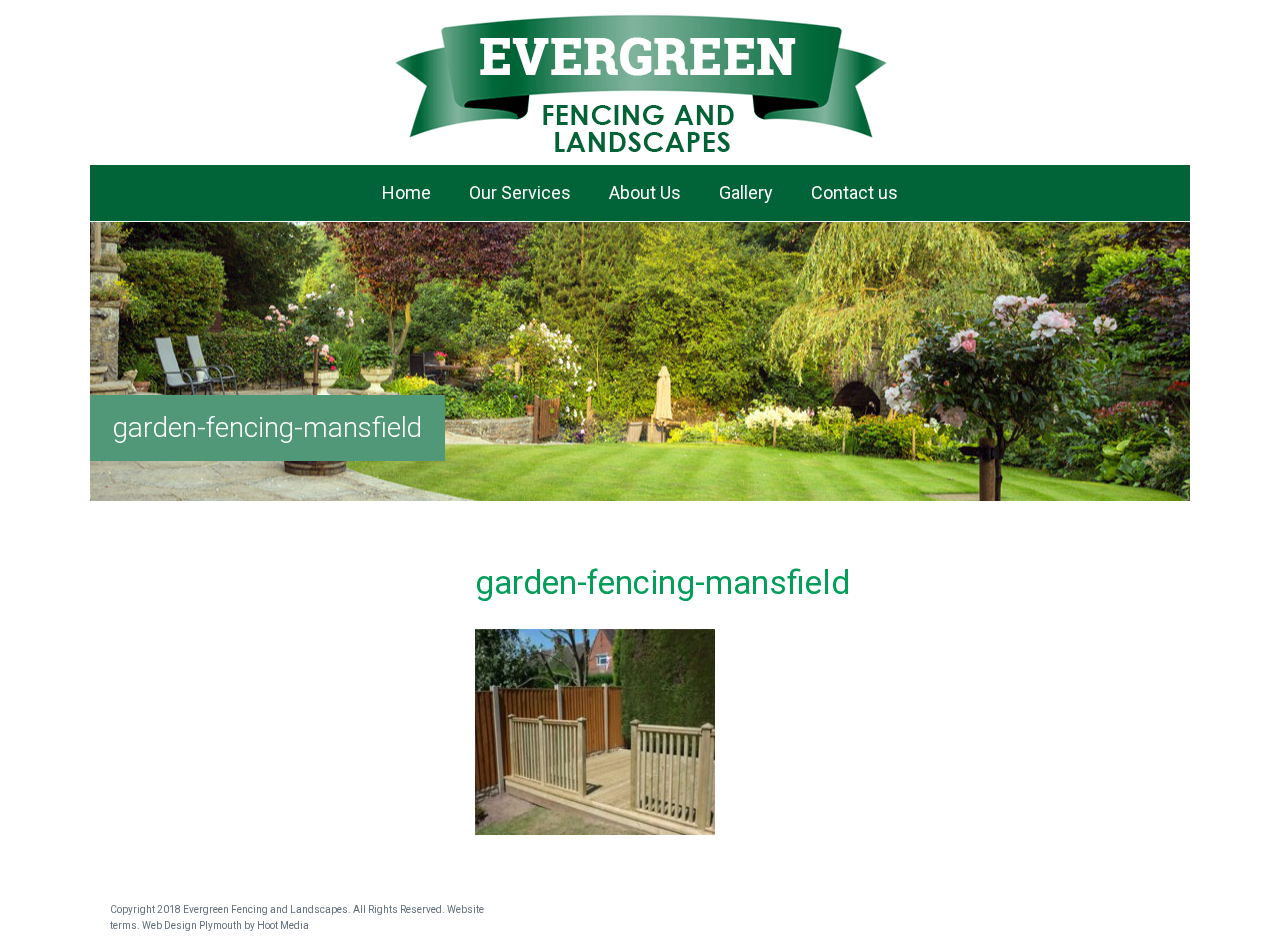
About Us (645, 192)
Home (406, 192)
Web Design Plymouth (192, 925)
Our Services (520, 192)
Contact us (854, 192)
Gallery (746, 192)
